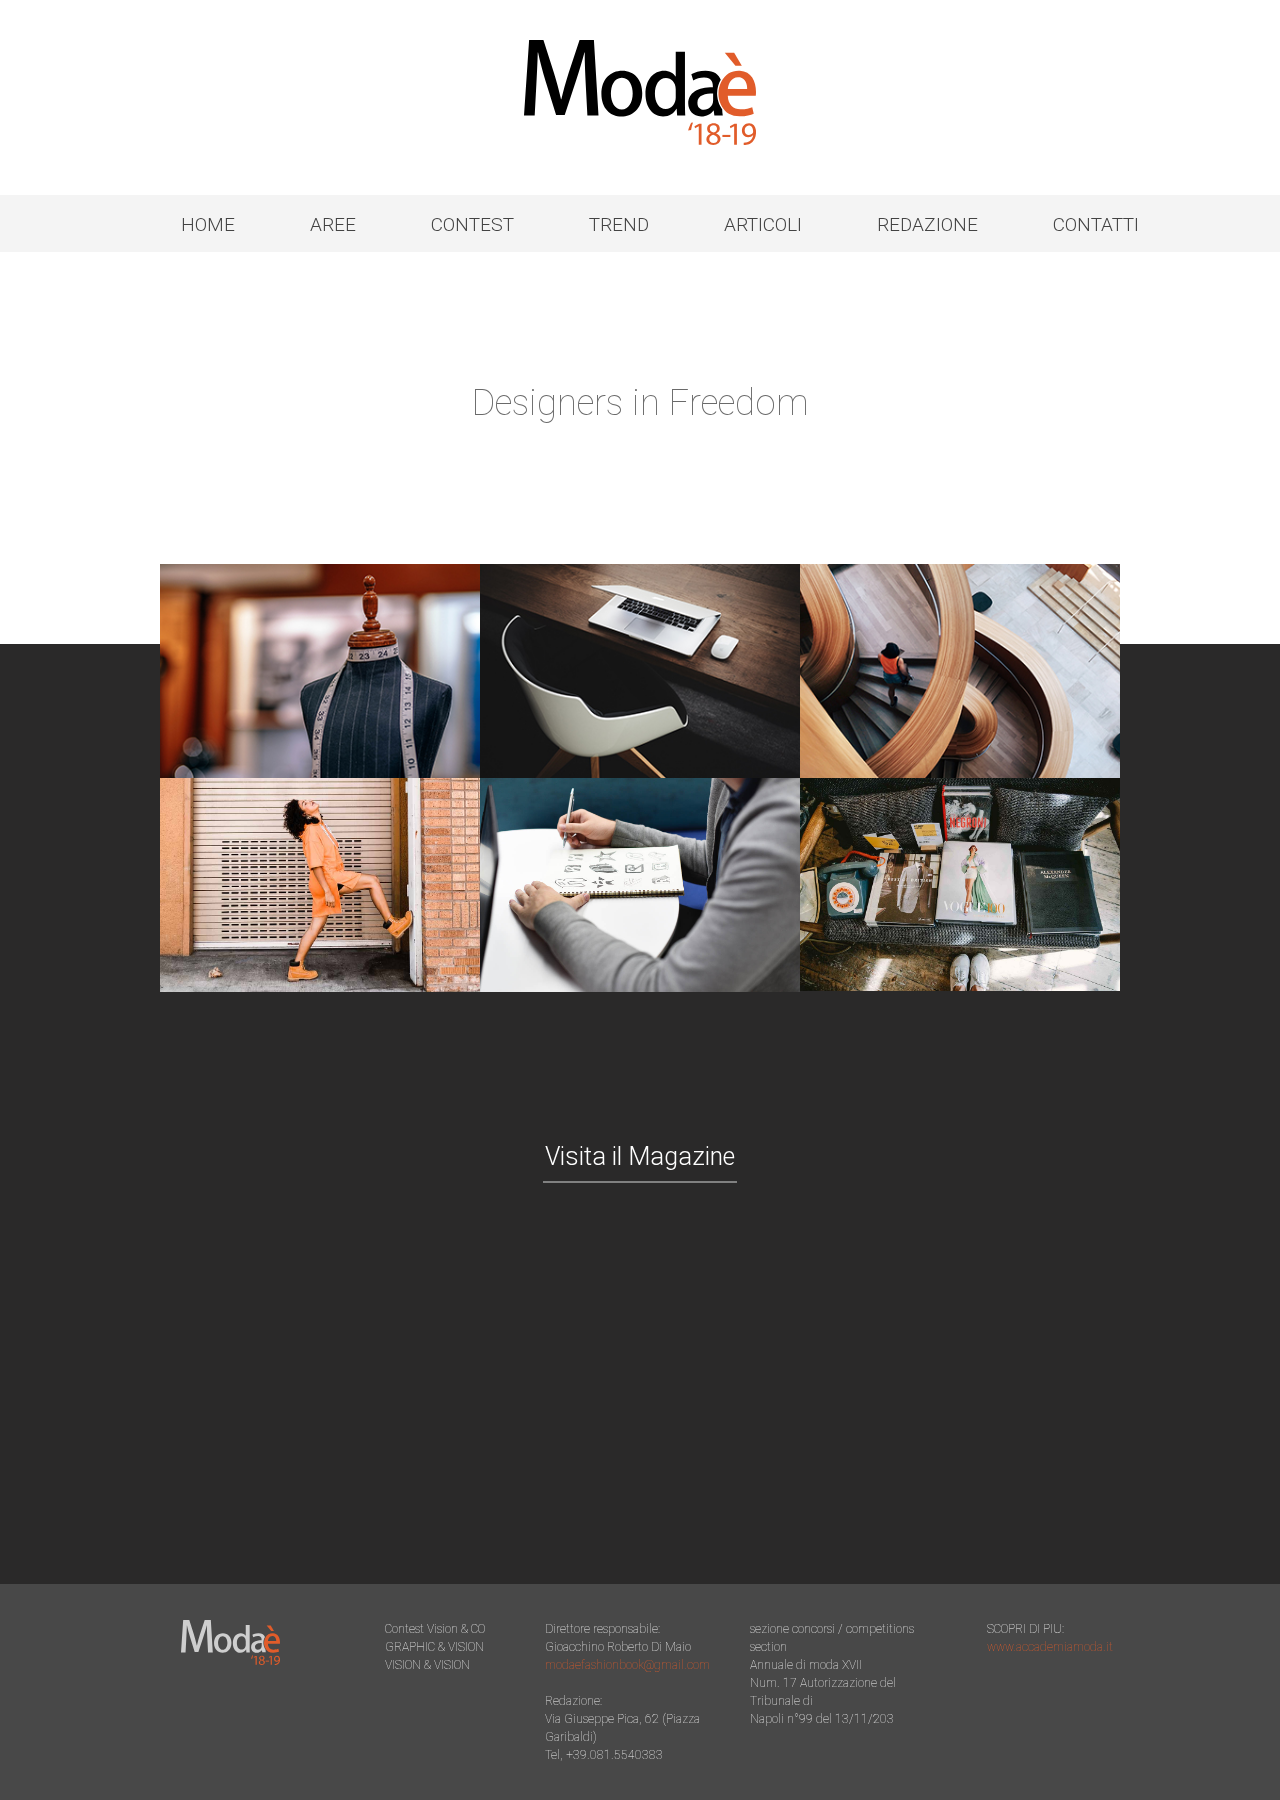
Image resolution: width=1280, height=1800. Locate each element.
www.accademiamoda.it (1050, 1647)
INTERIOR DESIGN (959, 671)
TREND (619, 224)
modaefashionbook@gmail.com (627, 1665)
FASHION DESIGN (320, 671)
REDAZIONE (927, 224)
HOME (208, 224)
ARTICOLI (763, 224)
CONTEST (472, 224)
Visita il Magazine (640, 1156)
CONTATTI (1096, 224)
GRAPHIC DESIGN (639, 671)
